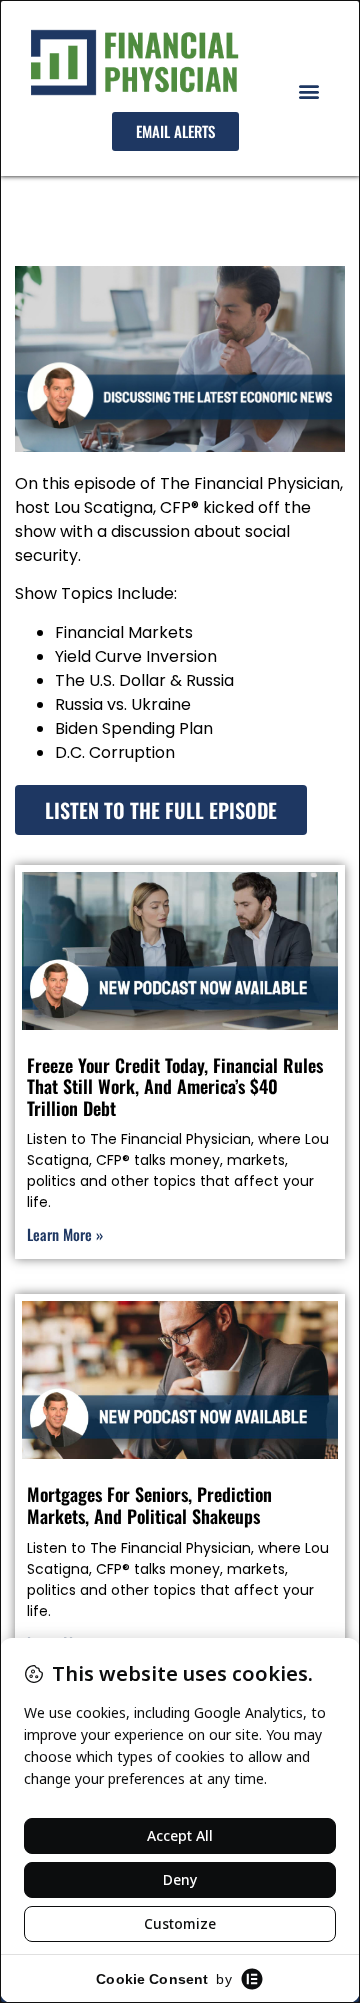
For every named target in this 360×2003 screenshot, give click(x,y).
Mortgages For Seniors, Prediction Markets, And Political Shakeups (149, 1505)
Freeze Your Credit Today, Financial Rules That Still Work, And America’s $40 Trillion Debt (175, 1086)
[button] (308, 90)
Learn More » (65, 1234)
